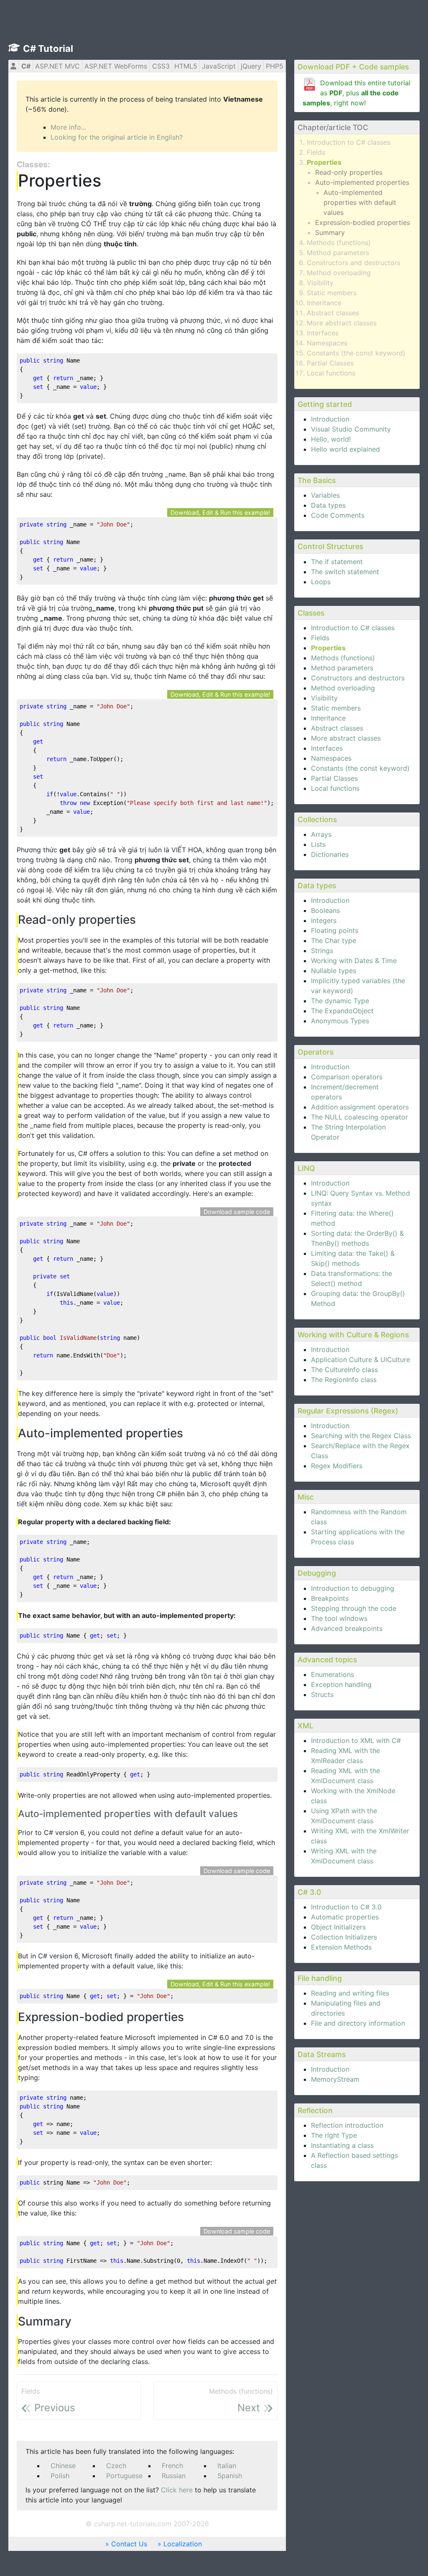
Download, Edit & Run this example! (220, 512)
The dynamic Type (340, 1001)
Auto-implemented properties (362, 182)
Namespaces (327, 343)
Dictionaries (330, 854)
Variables (325, 495)
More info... (68, 127)
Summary (330, 233)
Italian (227, 2466)
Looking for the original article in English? (117, 137)
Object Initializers (338, 1927)
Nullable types (334, 971)
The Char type (334, 940)
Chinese (63, 2466)
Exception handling (341, 1684)
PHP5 (275, 66)
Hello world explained (345, 449)
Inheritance (324, 303)
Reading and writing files (350, 1993)
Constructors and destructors (354, 263)
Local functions (331, 373)
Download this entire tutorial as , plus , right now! (357, 93)
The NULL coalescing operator (359, 1117)
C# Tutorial (48, 49)
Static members (332, 293)
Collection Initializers (344, 1937)
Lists (318, 844)
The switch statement (345, 572)
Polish (60, 2476)
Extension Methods (341, 1947)
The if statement (337, 562)
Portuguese (124, 2476)
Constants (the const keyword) (356, 353)
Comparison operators (347, 1077)
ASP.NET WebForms (116, 66)
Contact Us (129, 2544)
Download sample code (237, 1212)
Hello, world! (331, 439)
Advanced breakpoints (347, 1628)
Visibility (320, 283)
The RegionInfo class (344, 1380)
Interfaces (323, 333)
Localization (183, 2544)
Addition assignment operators (360, 1107)
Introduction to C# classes (349, 142)
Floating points (335, 930)
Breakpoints (330, 1598)
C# (26, 66)
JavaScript (219, 66)
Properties (324, 162)
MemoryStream (335, 2079)
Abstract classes (333, 313)
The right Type (334, 2135)
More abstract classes (342, 323)
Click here (177, 2490)
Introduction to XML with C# (356, 1740)
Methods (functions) (339, 243)
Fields (316, 152)
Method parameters (338, 253)
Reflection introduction (347, 2125)
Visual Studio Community (351, 429)
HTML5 (186, 66)
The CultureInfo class (344, 1370)
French (172, 2466)
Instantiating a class (342, 2145)
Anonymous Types (340, 1021)
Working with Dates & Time (354, 961)
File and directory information (358, 2023)
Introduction (330, 419)
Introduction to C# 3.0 (346, 1907)
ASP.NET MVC (57, 66)
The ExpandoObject (342, 1011)
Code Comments (338, 515)
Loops (321, 582)
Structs (322, 1694)
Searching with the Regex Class (361, 1436)
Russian (174, 2476)
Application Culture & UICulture (360, 1360)
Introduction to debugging (353, 1588)
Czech (116, 2466)
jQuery (251, 66)
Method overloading (339, 273)
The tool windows (339, 1618)
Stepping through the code (354, 1608)
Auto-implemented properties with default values (360, 202)
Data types (328, 505)
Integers (324, 920)
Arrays (321, 834)
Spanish (230, 2476)
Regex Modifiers (337, 1466)
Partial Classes (330, 363)
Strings (322, 951)
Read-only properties (349, 172)
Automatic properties (345, 1917)
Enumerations (332, 1674)
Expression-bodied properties (363, 222)
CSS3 (161, 66)
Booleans (325, 910)
